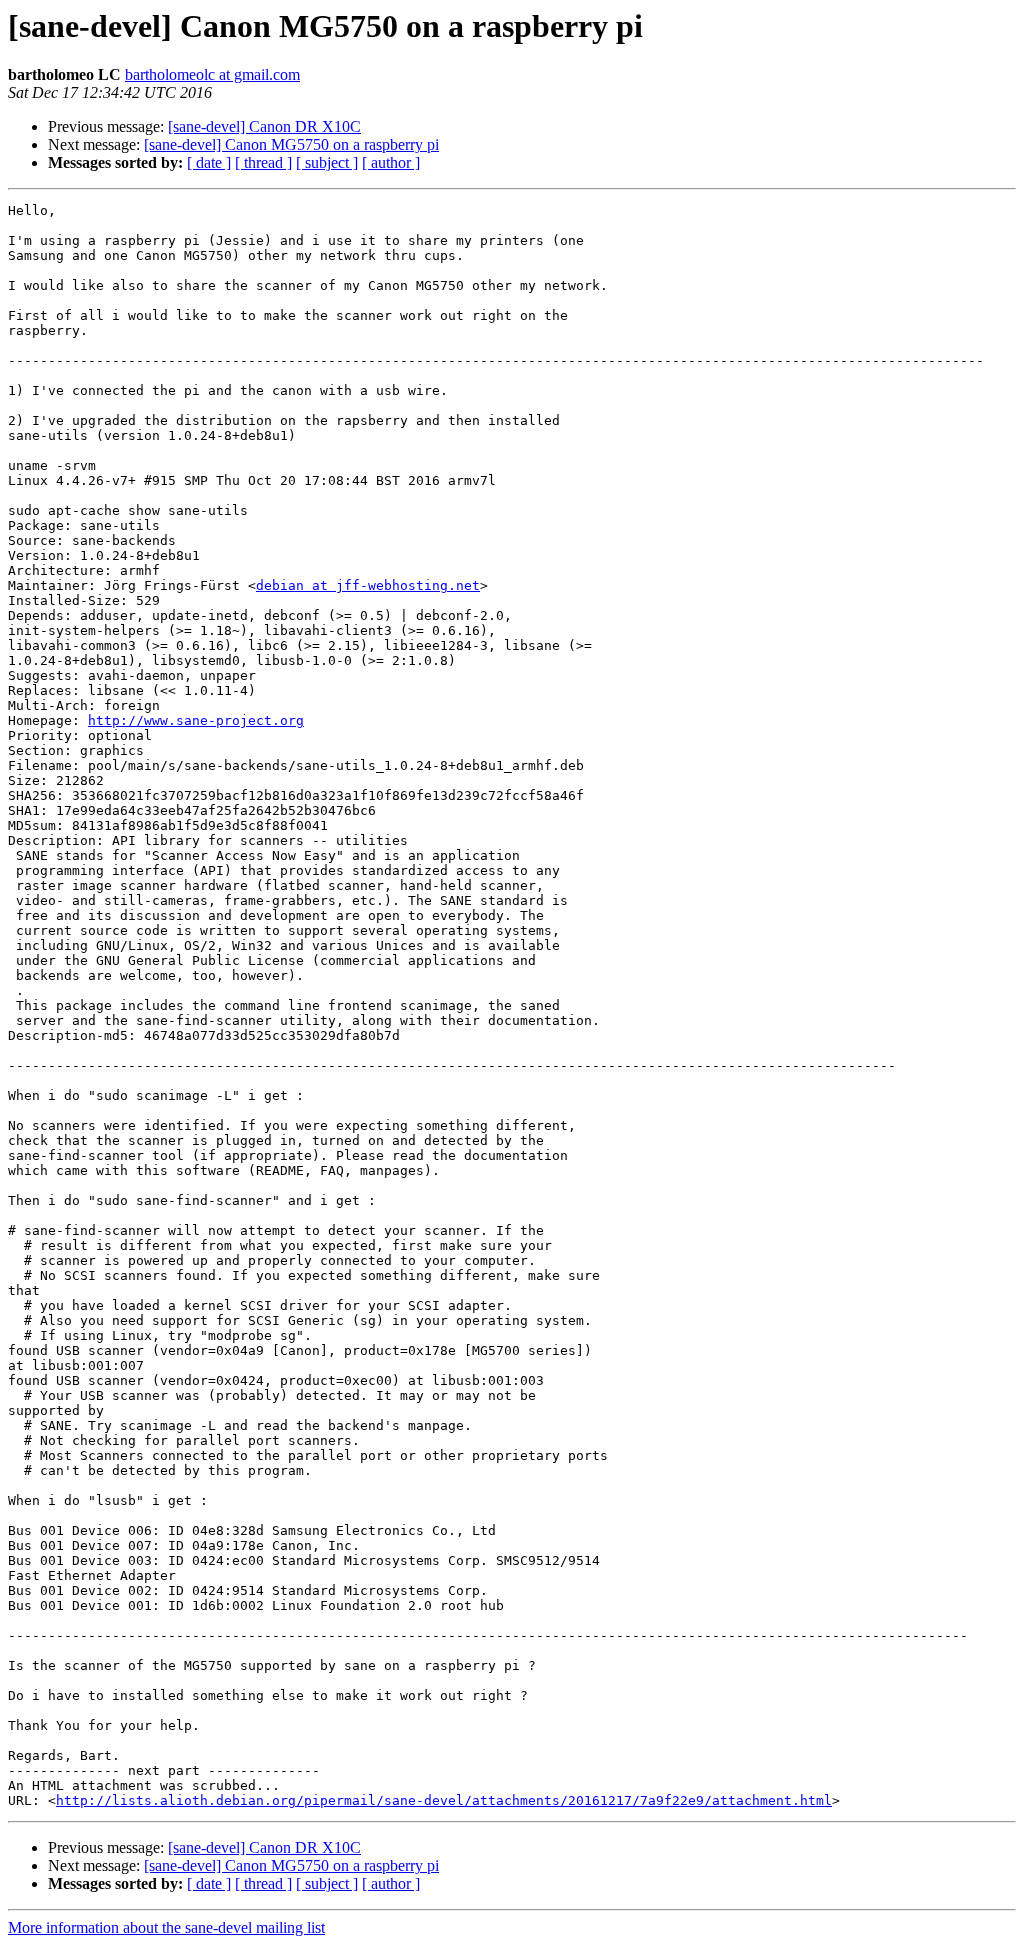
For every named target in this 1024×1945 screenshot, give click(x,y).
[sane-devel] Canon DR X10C (264, 126)
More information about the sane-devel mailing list (166, 1927)
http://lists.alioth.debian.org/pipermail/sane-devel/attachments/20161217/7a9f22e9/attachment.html (444, 1800)
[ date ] (209, 162)
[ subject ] (327, 162)
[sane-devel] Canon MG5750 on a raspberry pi (291, 144)
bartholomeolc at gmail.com (212, 74)
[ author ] (391, 162)
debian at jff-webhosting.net (368, 585)
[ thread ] (263, 162)
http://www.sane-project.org (196, 720)
